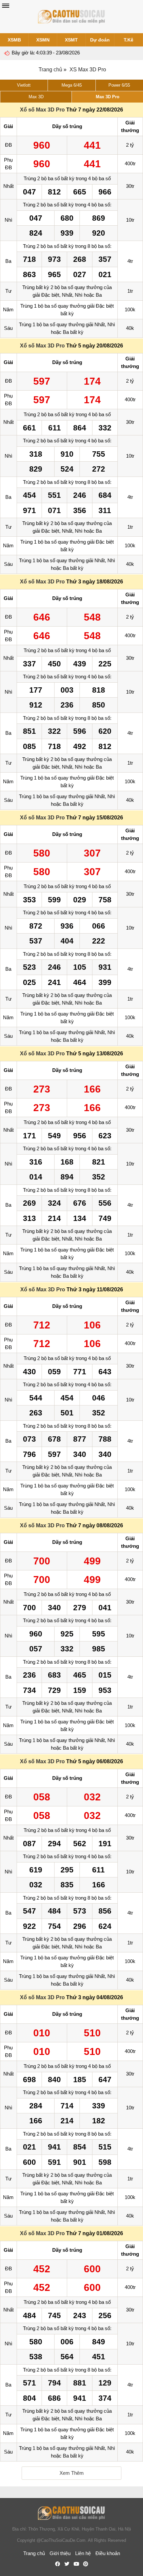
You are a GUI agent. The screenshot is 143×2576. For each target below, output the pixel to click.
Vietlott (24, 85)
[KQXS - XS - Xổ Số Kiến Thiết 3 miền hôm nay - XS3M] (71, 17)
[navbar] (6, 6)
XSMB (14, 40)
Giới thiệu (60, 2553)
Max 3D (36, 97)
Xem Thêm (72, 2473)
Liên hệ (83, 2553)
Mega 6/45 (72, 85)
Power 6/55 (119, 85)
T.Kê (129, 40)
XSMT (71, 40)
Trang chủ (50, 70)
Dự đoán (100, 40)
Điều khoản (108, 2553)
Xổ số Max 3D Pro (42, 110)
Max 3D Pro (108, 97)
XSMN (43, 40)
